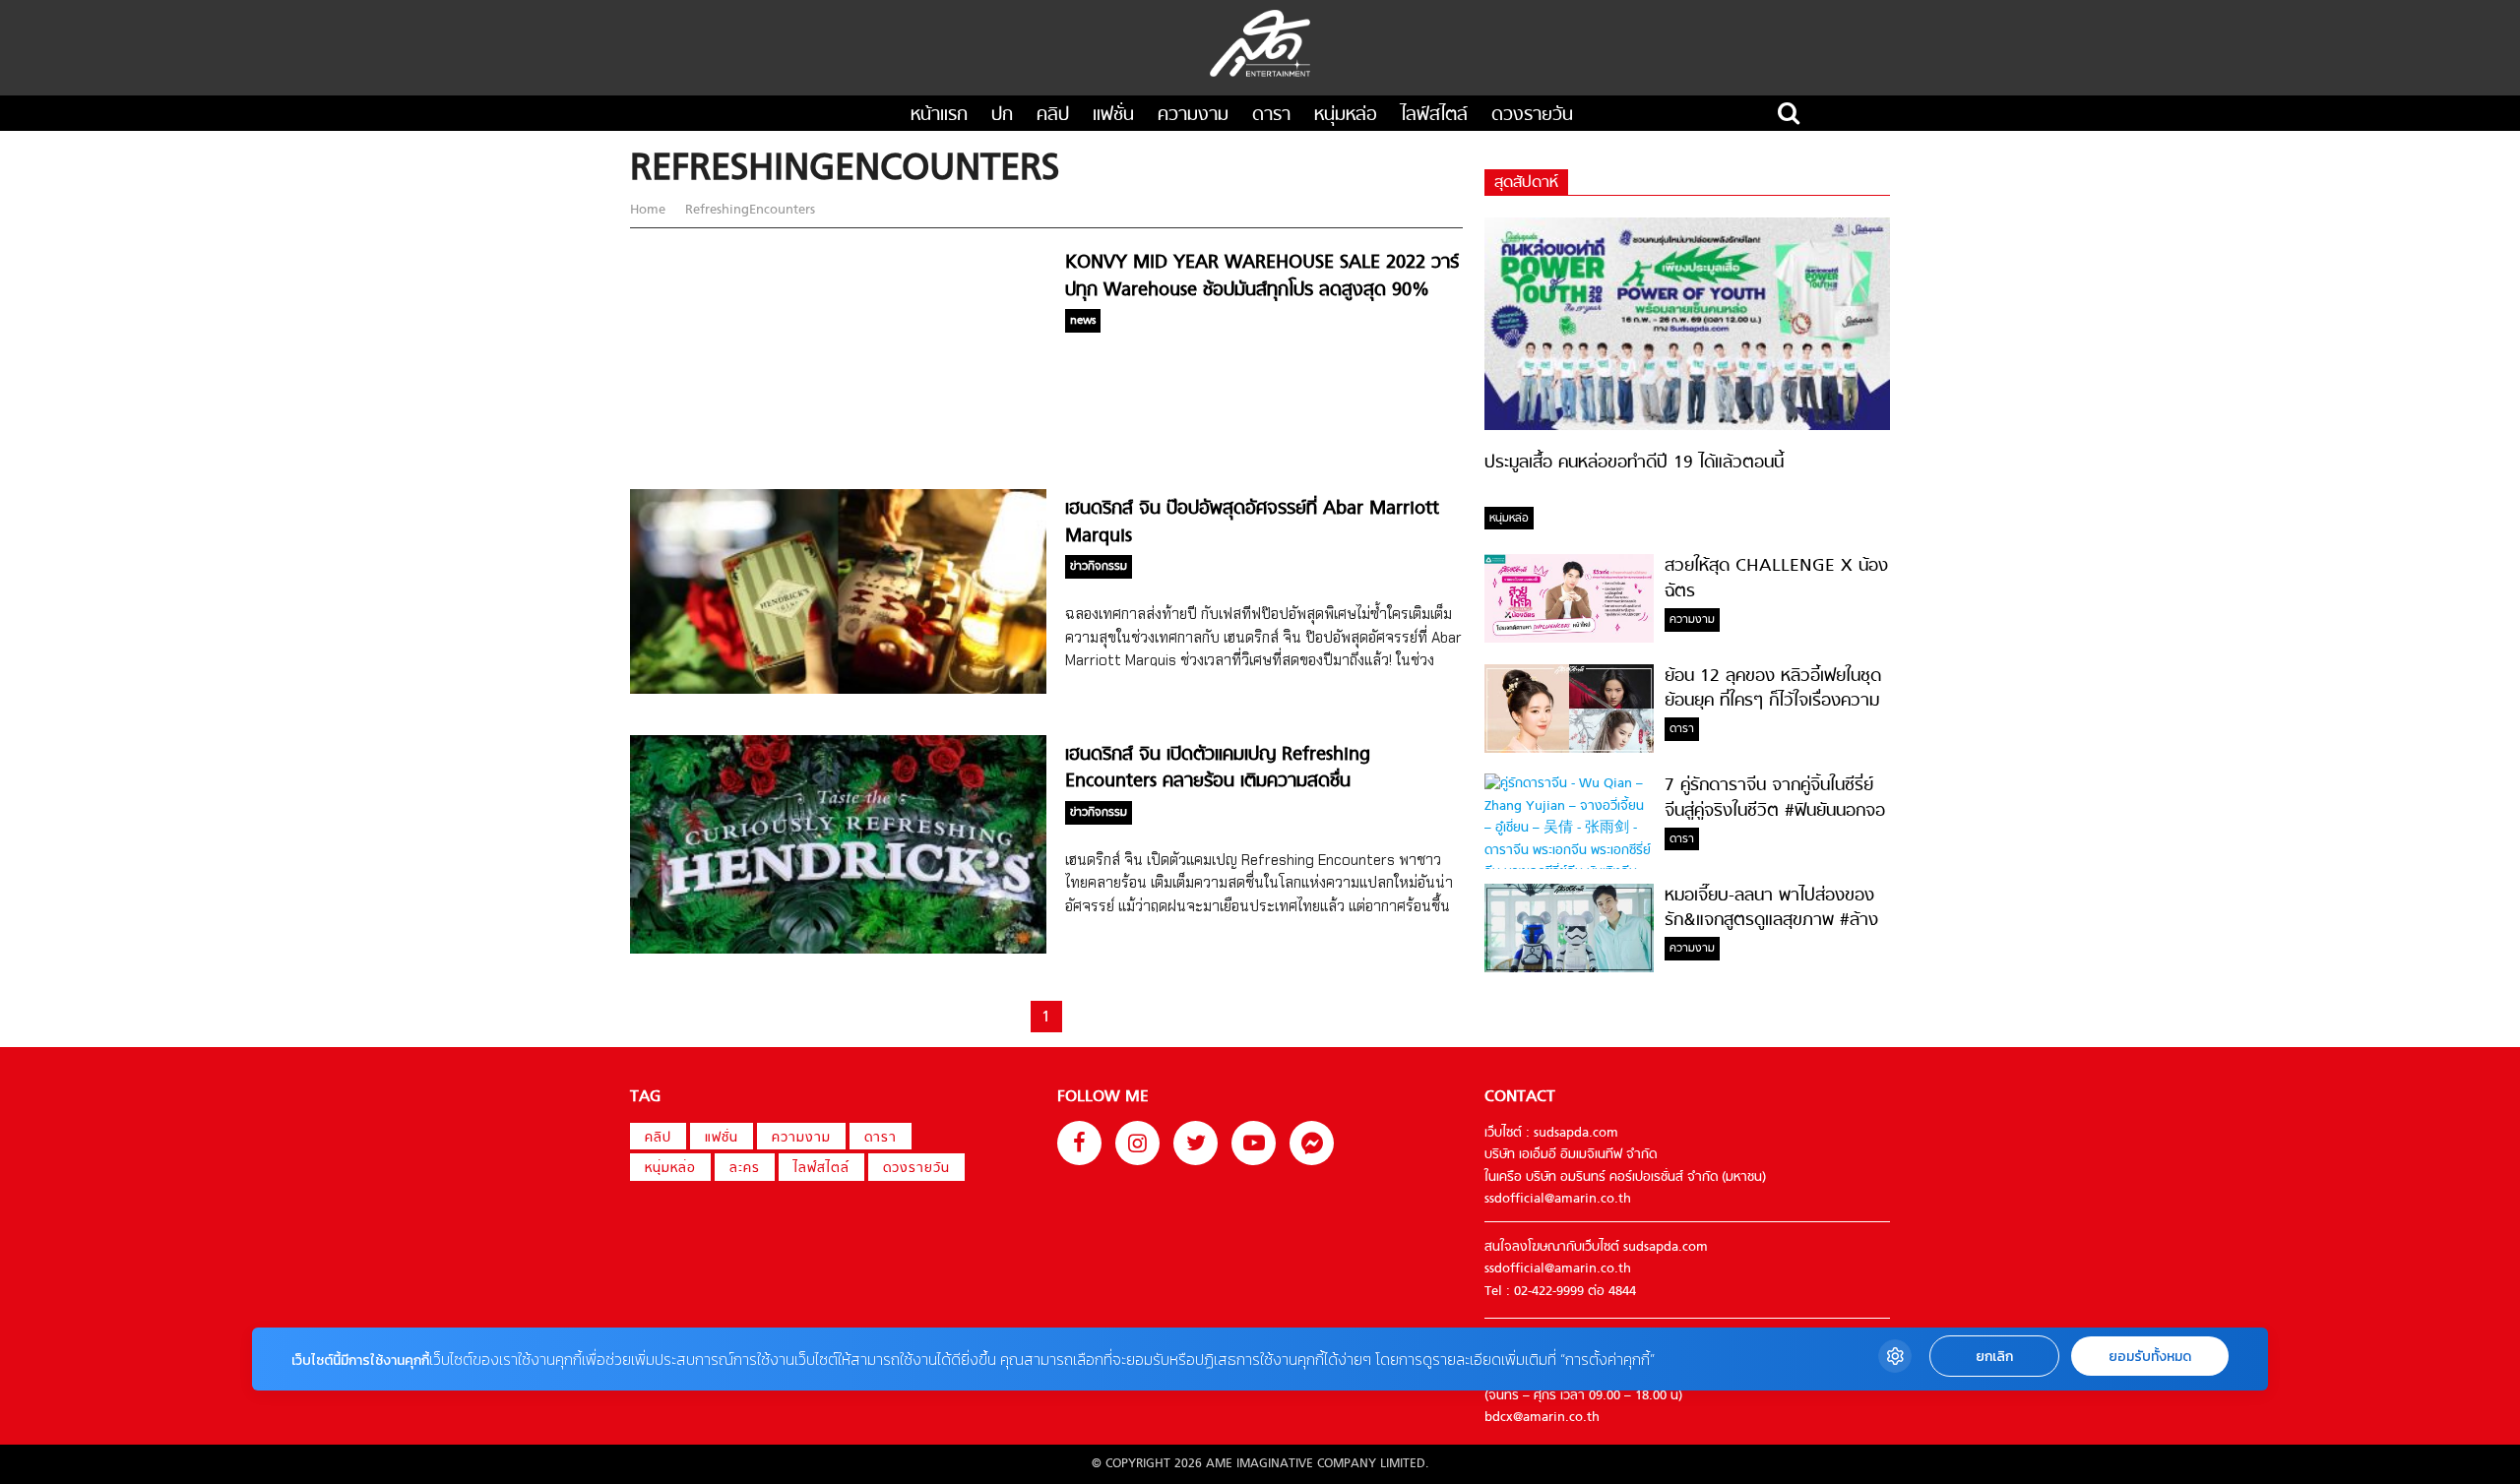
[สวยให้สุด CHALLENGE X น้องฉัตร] (1569, 639)
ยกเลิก (1994, 1357)
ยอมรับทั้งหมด (2150, 1357)
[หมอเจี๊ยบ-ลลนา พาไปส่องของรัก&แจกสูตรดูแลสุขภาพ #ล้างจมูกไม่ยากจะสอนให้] (1569, 969)
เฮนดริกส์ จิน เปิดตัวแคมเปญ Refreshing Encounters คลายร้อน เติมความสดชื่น (1218, 769)
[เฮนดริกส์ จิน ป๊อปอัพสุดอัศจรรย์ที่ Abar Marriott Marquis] (838, 690)
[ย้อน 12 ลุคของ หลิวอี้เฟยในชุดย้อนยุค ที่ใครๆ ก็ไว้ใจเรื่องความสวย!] (1569, 749)
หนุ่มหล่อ (1346, 116)
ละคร (745, 1169)
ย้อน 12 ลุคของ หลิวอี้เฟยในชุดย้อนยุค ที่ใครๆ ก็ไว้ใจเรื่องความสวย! (1773, 702)
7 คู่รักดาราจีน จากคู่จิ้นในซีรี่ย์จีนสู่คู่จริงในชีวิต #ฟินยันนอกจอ (1775, 798)
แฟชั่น (1113, 116)
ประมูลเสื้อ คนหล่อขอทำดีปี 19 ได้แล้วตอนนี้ (1634, 463)
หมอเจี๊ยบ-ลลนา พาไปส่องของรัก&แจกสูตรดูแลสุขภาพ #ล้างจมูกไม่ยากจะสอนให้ (1771, 921)
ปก (1002, 116)
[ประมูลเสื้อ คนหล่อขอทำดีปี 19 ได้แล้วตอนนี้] (1687, 427)
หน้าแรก (939, 116)
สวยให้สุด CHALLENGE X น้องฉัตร (1776, 579)
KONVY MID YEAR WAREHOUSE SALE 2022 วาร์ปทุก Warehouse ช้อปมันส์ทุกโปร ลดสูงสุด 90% (1262, 277)
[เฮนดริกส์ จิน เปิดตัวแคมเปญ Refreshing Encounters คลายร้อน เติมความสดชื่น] (838, 950)
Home (650, 210)
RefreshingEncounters (748, 210)
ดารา (1271, 116)
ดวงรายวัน (1532, 116)
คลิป (1053, 116)
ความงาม (1193, 116)
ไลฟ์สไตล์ (1434, 116)
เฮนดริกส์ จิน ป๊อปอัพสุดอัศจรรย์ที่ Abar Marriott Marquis (1252, 523)
